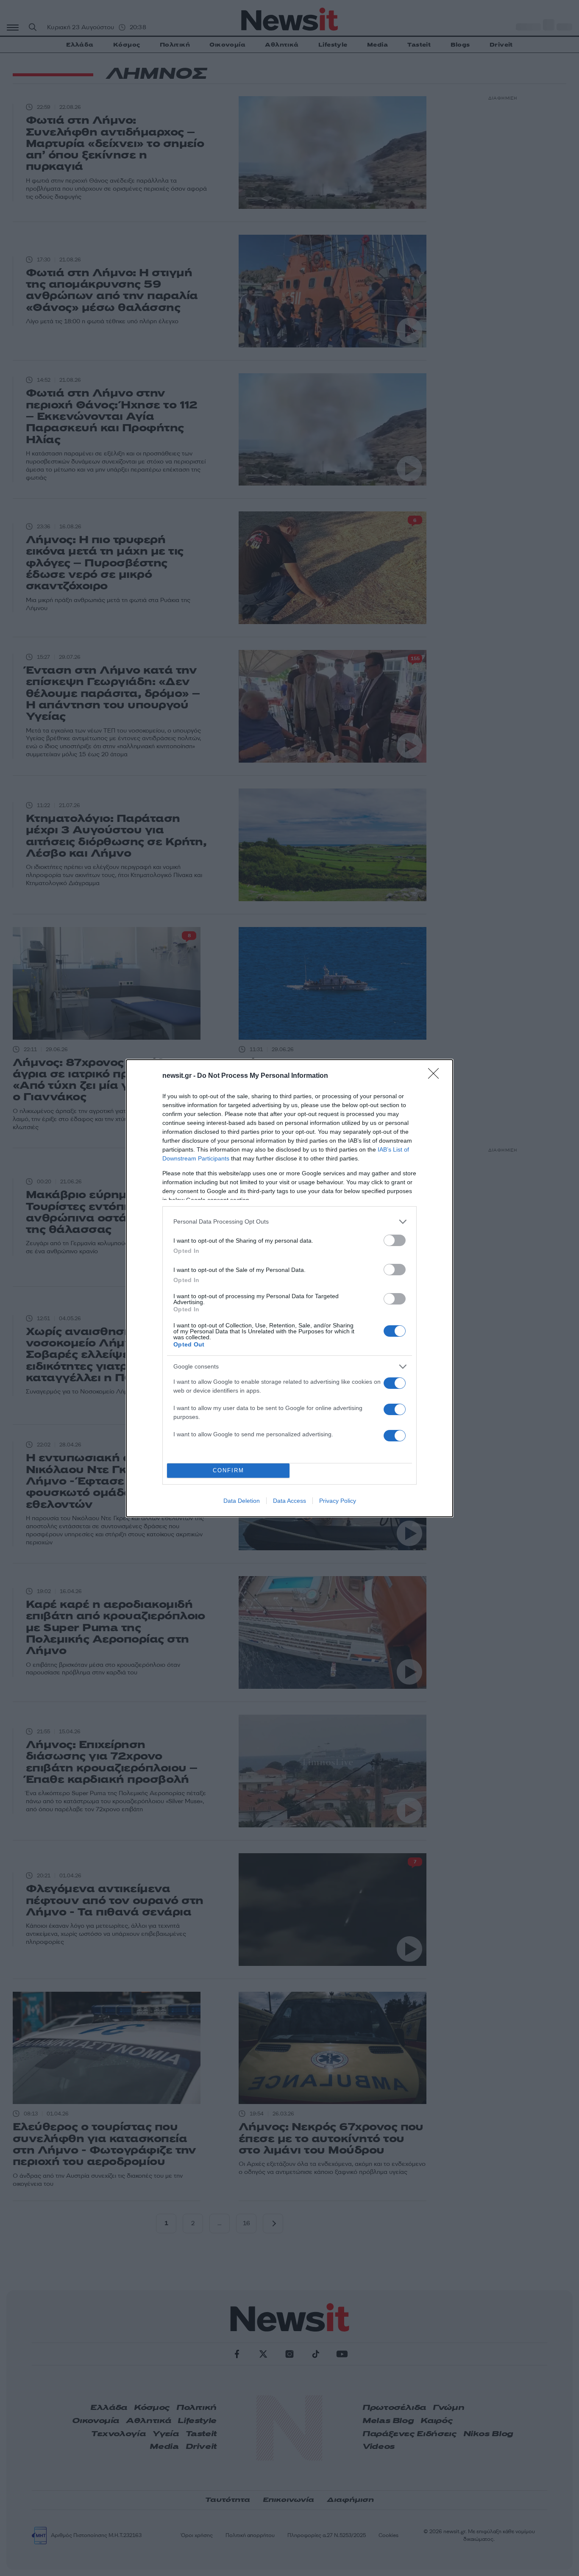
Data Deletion (242, 1501)
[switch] (395, 1240)
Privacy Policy (338, 1501)
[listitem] (289, 1222)
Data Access (289, 1501)
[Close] (436, 1076)
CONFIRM (228, 1470)
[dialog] (289, 1288)
